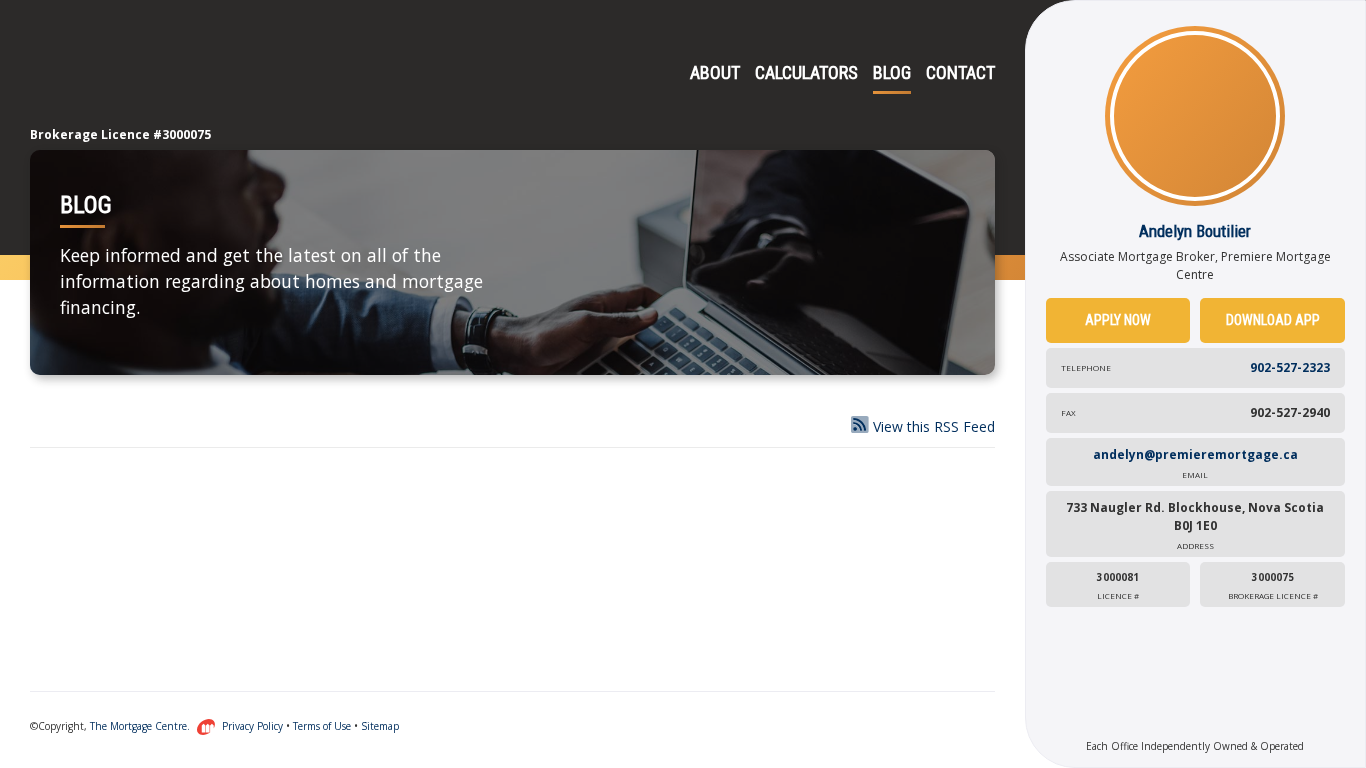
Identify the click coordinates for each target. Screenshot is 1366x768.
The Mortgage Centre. (141, 726)
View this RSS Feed (932, 426)
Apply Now (1118, 320)
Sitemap (380, 726)
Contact (960, 72)
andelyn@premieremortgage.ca (1195, 463)
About (715, 72)
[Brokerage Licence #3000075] (110, 75)
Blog (892, 72)
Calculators (806, 72)
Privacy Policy (252, 726)
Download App (1273, 320)
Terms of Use (322, 726)
